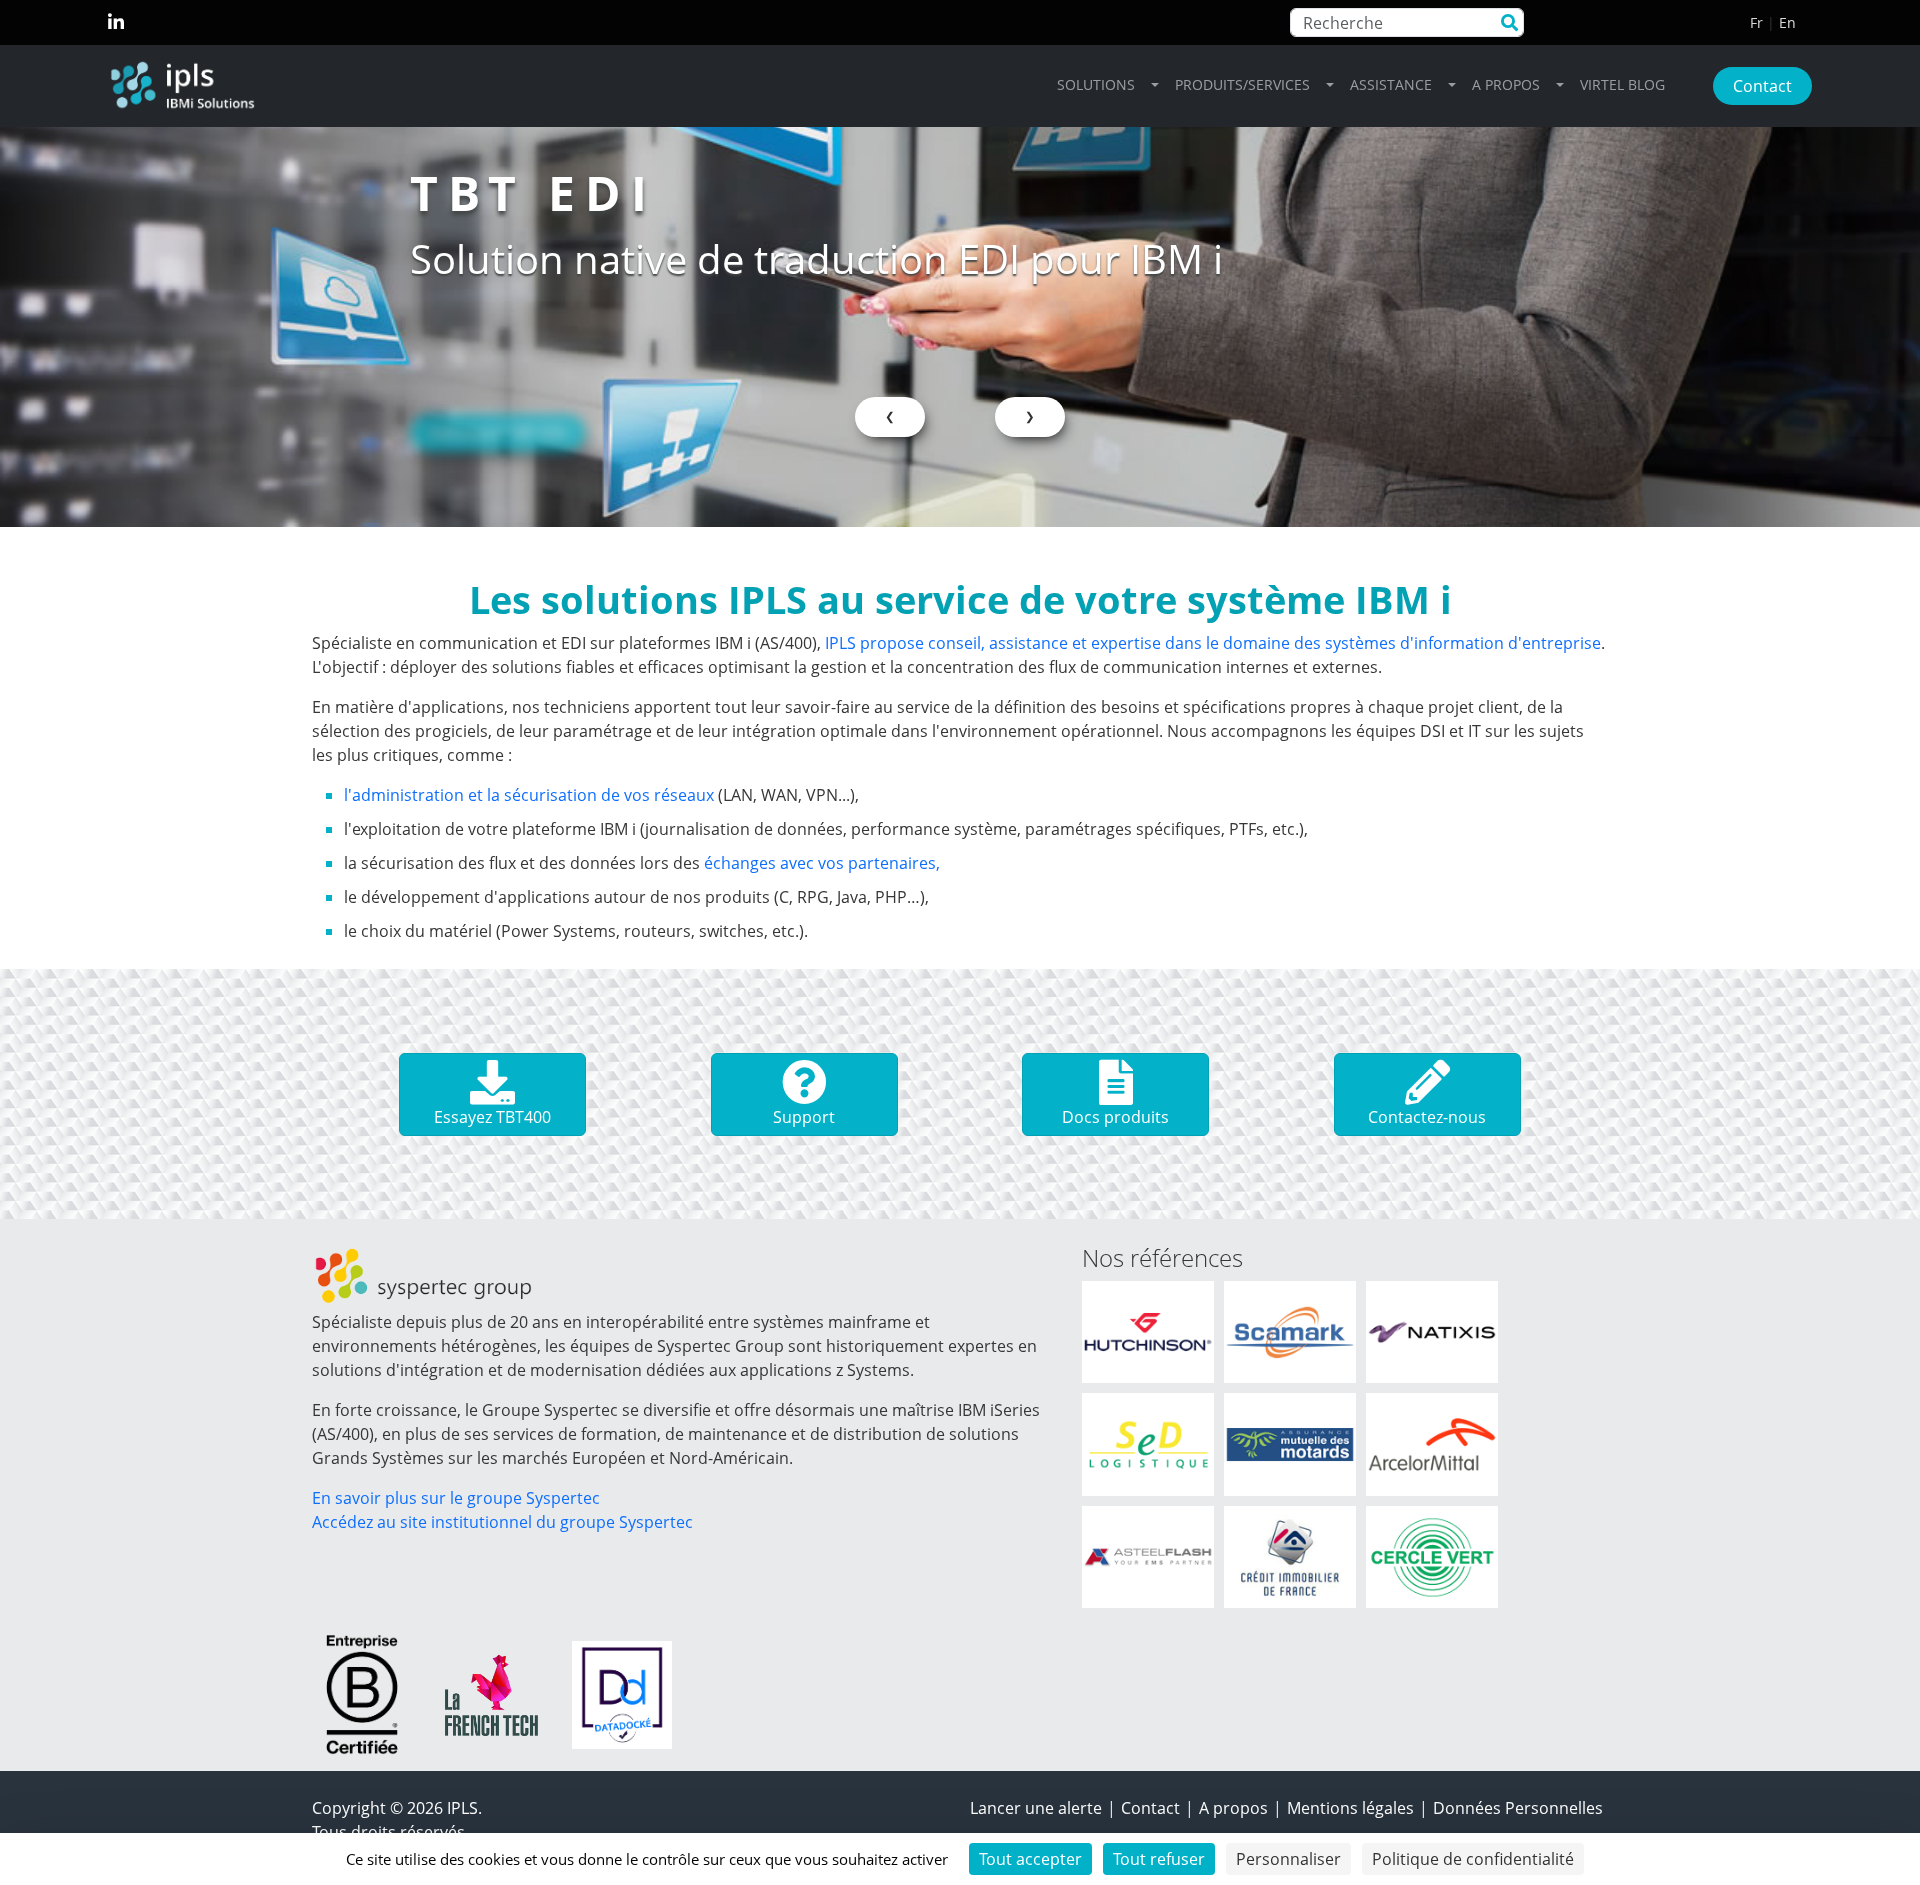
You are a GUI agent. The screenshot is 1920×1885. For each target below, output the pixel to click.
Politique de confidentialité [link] (1473, 1859)
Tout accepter (1030, 1859)
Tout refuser (1159, 1859)
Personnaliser (1288, 1859)
